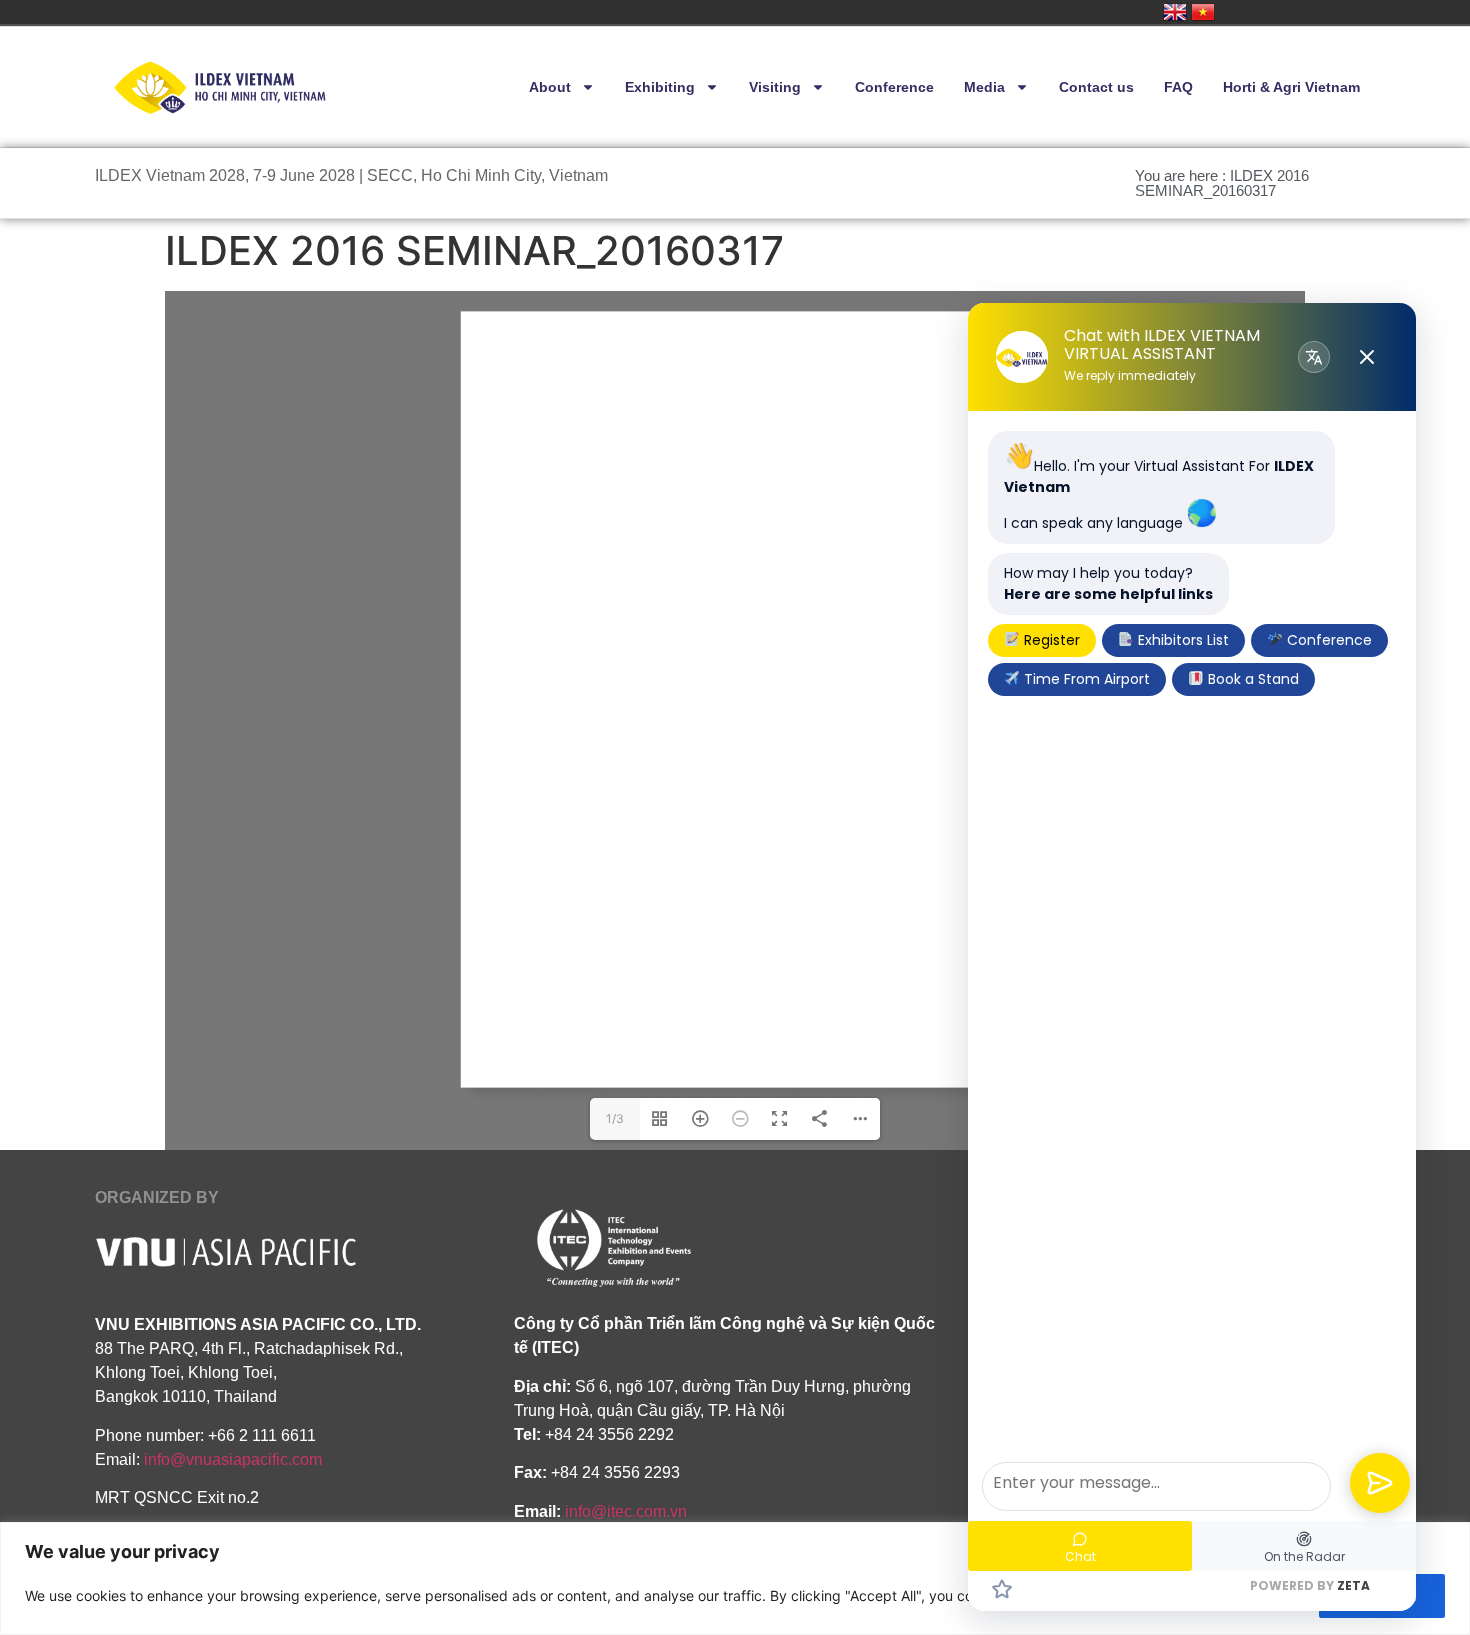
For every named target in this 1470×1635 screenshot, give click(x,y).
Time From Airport (1085, 679)
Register (1050, 640)
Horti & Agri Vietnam (1291, 87)
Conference (894, 87)
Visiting (775, 87)
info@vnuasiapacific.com (233, 1459)
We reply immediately (1130, 376)
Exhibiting (660, 87)
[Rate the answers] (1002, 1589)
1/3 (615, 1118)
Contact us (1096, 87)
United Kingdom (1175, 12)
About (550, 87)
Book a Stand (1251, 679)
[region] (735, 1578)
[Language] (1314, 357)
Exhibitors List (1181, 640)
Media (984, 87)
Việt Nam (1203, 12)
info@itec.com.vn (626, 1511)
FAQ (1178, 87)
